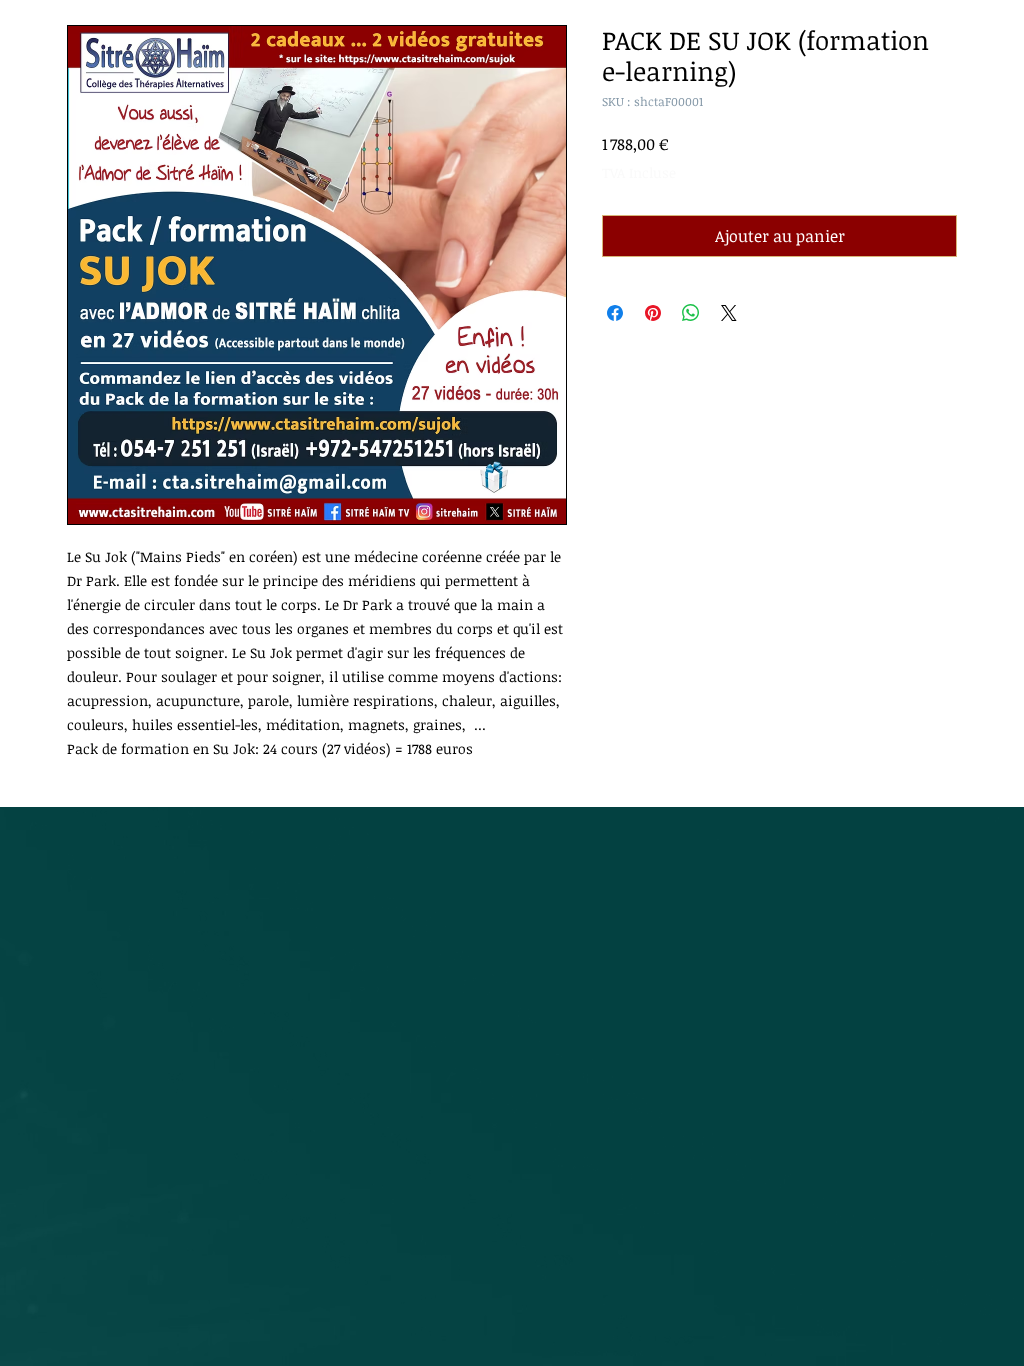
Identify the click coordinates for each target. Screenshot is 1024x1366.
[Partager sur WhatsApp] (691, 313)
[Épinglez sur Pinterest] (653, 313)
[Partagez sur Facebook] (615, 313)
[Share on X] (729, 313)
